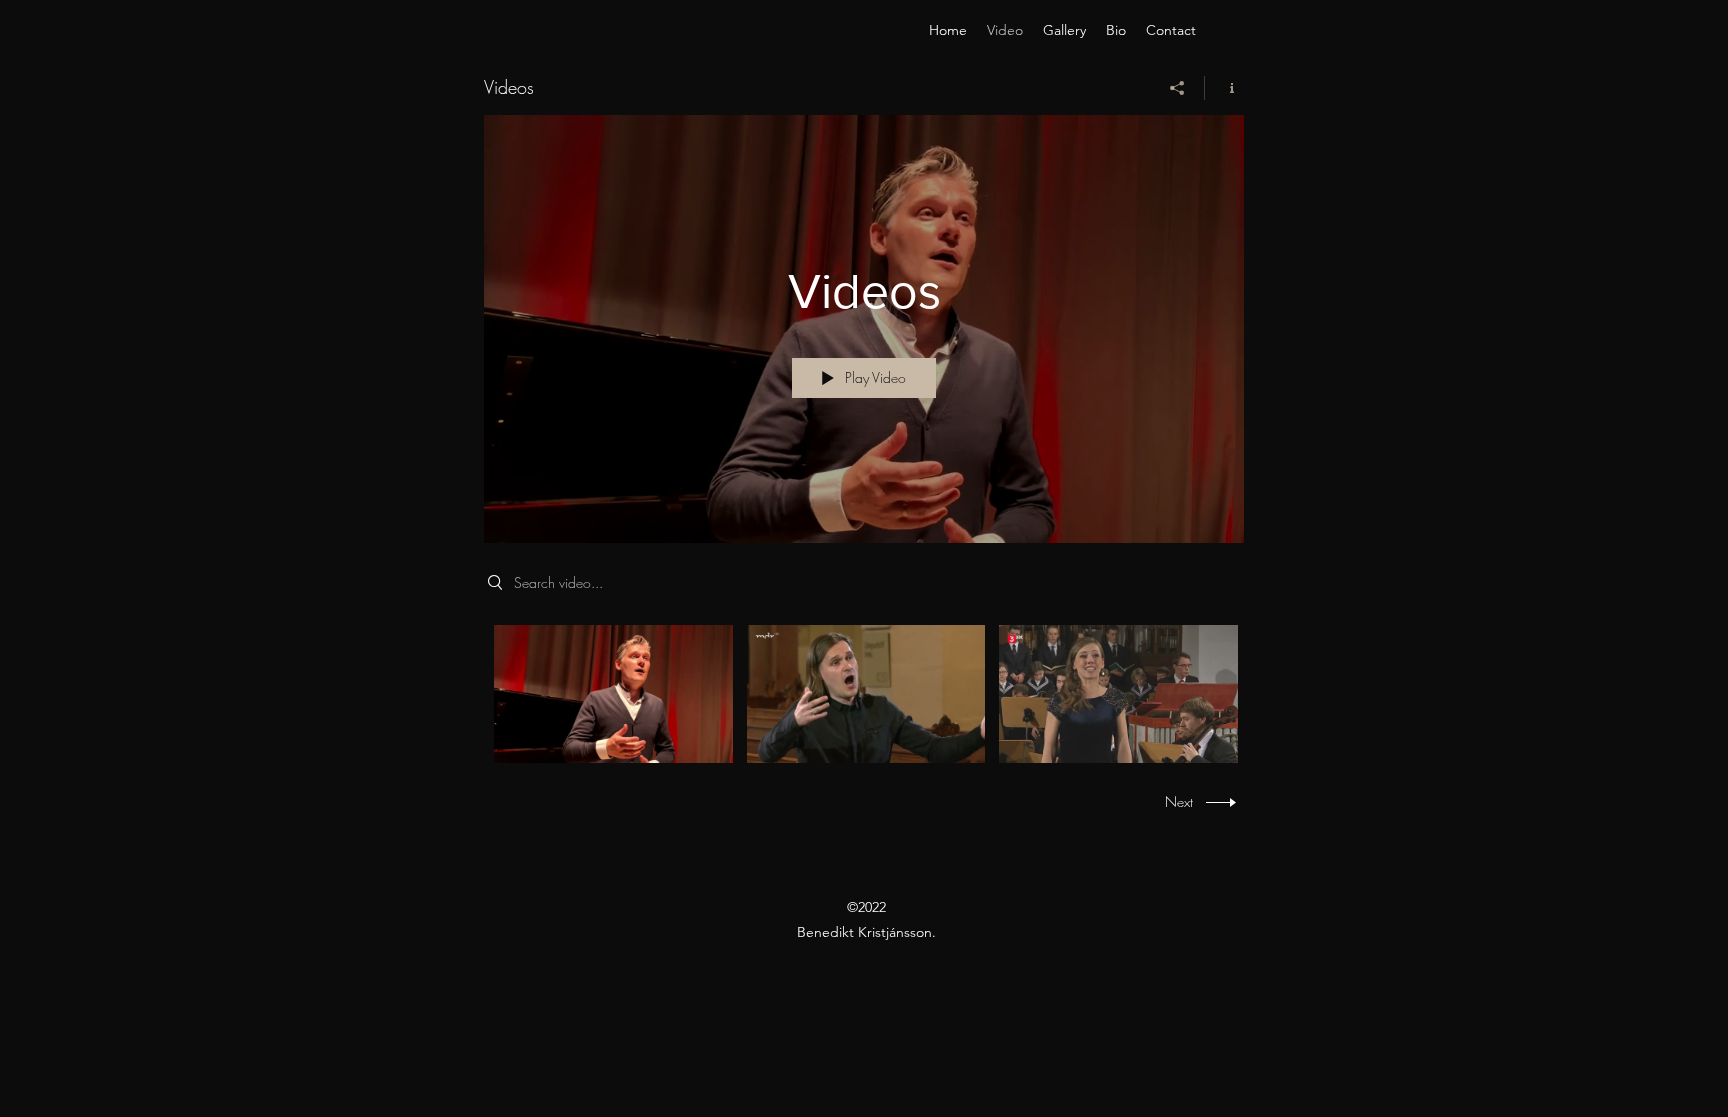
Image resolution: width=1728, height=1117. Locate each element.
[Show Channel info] (1224, 88)
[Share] (1177, 88)
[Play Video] (613, 693)
